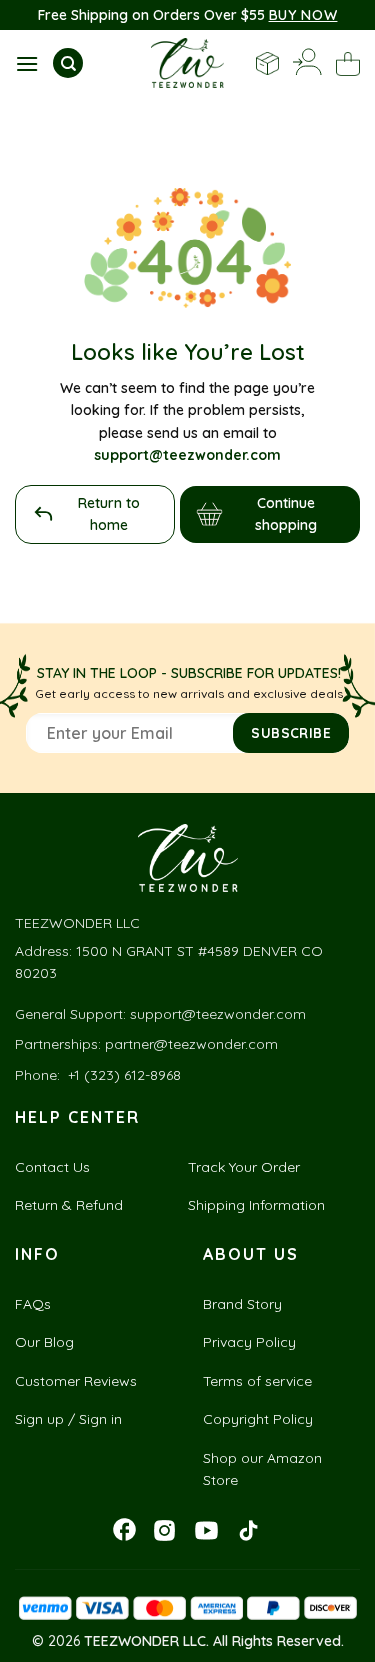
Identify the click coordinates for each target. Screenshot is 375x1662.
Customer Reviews (76, 1381)
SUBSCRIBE (291, 732)
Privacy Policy (249, 1342)
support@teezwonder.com (218, 1014)
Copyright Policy (258, 1419)
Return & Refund (69, 1205)
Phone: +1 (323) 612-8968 (98, 1075)
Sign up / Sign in (68, 1419)
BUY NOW (303, 15)
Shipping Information (256, 1205)
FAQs (33, 1304)
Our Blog (44, 1342)
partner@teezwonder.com (191, 1044)
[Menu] (27, 63)
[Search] (68, 63)
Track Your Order (244, 1167)
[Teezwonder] (187, 63)
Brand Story (242, 1304)
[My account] (307, 63)
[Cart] (348, 64)
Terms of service (257, 1381)
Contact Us (52, 1167)
